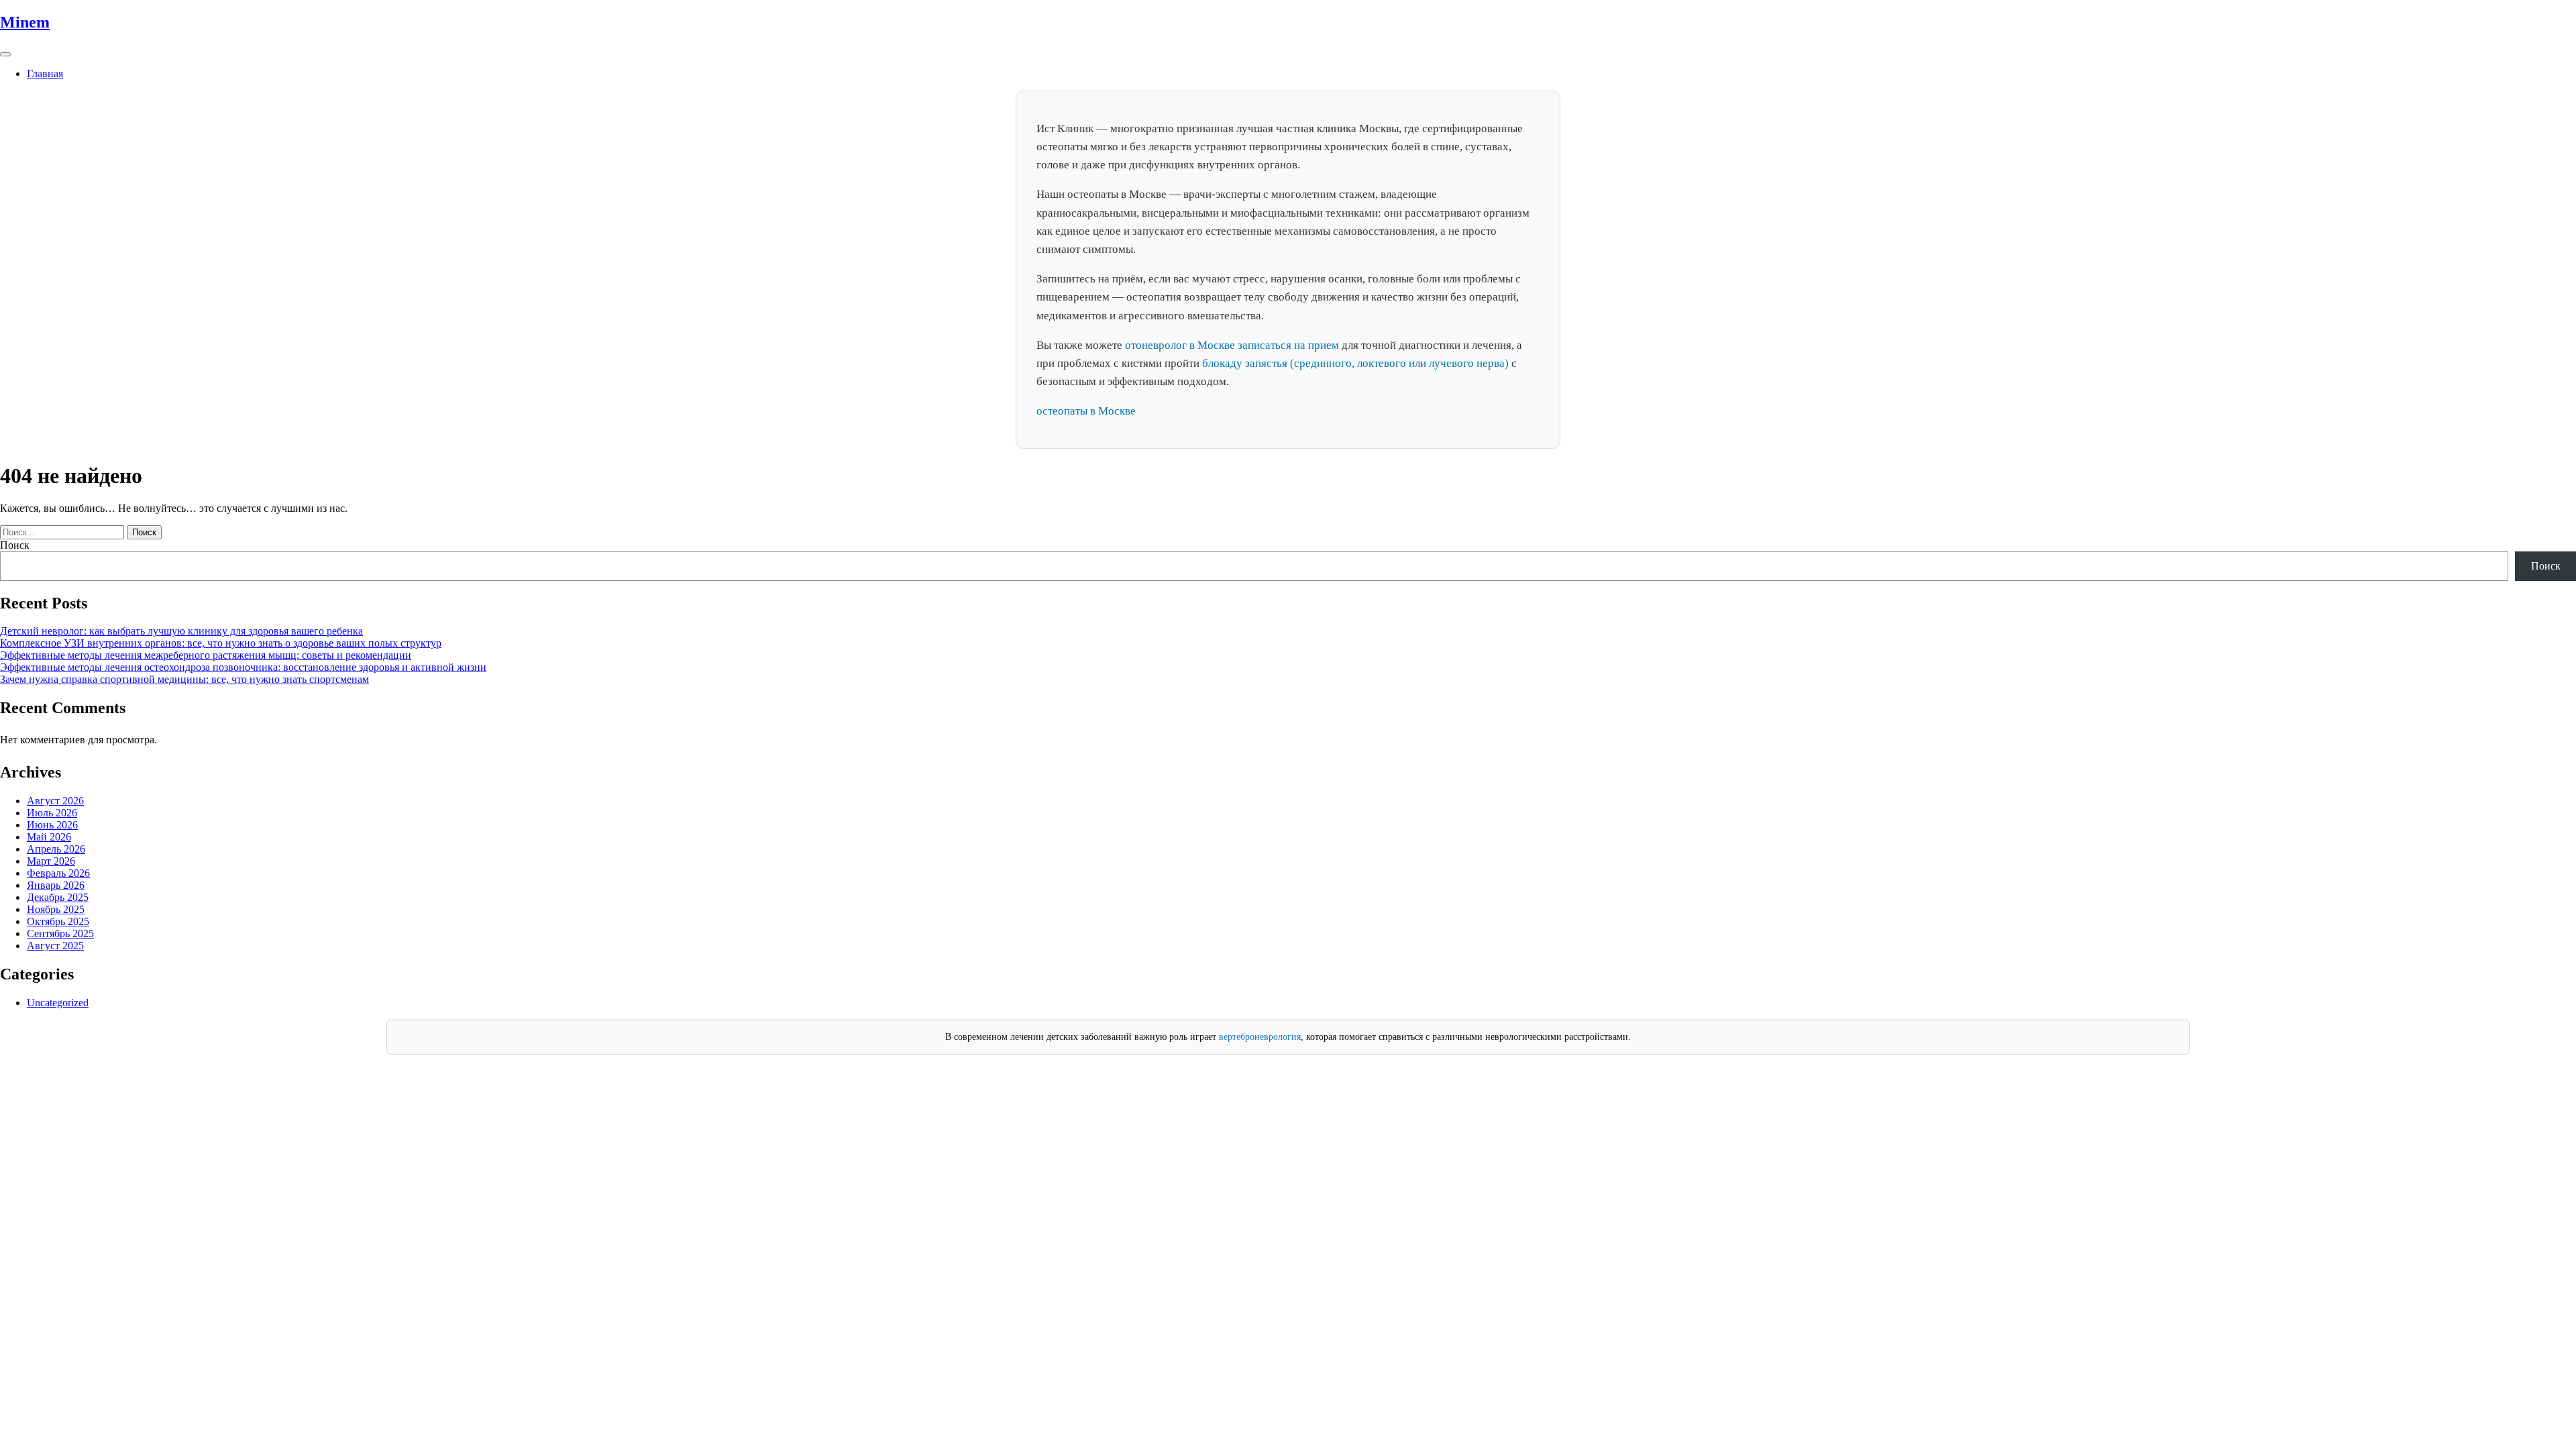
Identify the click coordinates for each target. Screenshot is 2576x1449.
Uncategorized (58, 1003)
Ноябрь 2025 (56, 909)
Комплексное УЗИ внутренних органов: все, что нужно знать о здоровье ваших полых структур (221, 643)
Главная (45, 73)
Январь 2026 (56, 885)
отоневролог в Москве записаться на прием (1232, 345)
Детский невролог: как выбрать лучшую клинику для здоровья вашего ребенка (181, 631)
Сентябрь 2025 (60, 933)
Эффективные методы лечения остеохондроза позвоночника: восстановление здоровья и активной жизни (243, 667)
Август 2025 (55, 946)
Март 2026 (51, 861)
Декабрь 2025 (58, 897)
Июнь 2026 (52, 825)
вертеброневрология (1260, 1037)
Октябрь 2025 (58, 921)
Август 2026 (55, 801)
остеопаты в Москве (1086, 411)
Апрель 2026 (56, 849)
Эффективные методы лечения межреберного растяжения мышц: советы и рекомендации (206, 655)
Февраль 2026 (58, 873)
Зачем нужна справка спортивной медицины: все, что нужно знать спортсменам (184, 679)
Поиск (15, 545)
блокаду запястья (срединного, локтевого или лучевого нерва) (1355, 363)
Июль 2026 (52, 813)
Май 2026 (49, 837)
